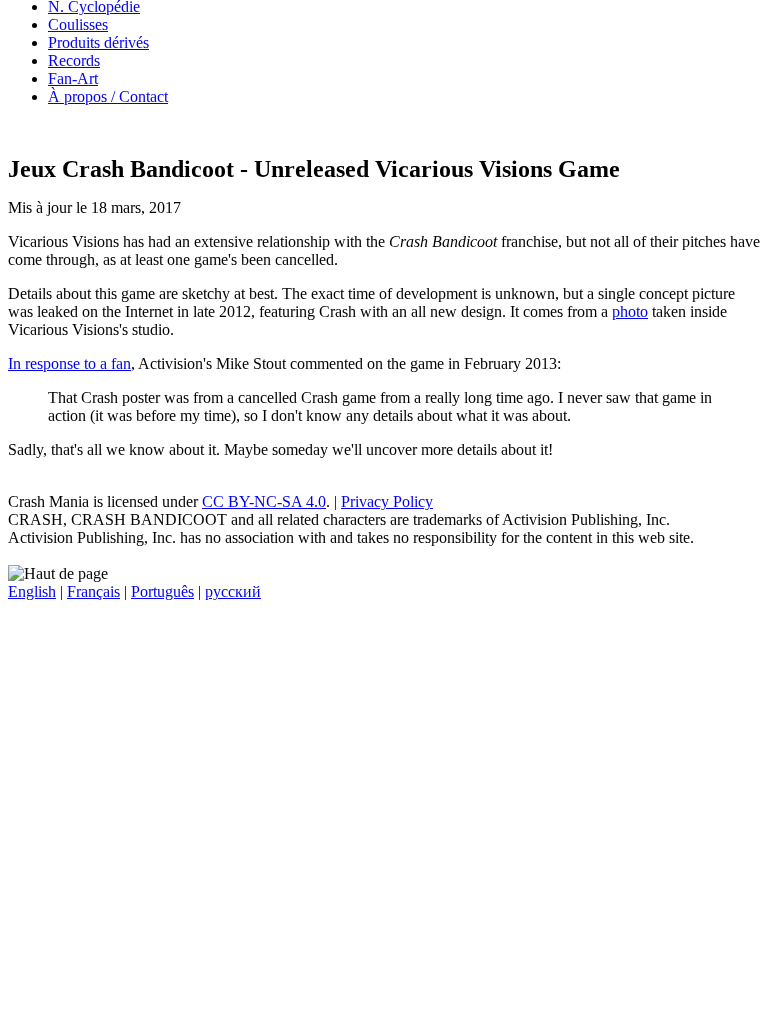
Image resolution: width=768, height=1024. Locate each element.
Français (93, 591)
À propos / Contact (108, 96)
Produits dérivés (98, 42)
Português (162, 591)
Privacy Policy (387, 501)
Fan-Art (73, 78)
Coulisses (78, 24)
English (32, 591)
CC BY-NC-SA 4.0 (264, 501)
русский (233, 591)
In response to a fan (69, 363)
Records (74, 60)
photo (630, 311)
